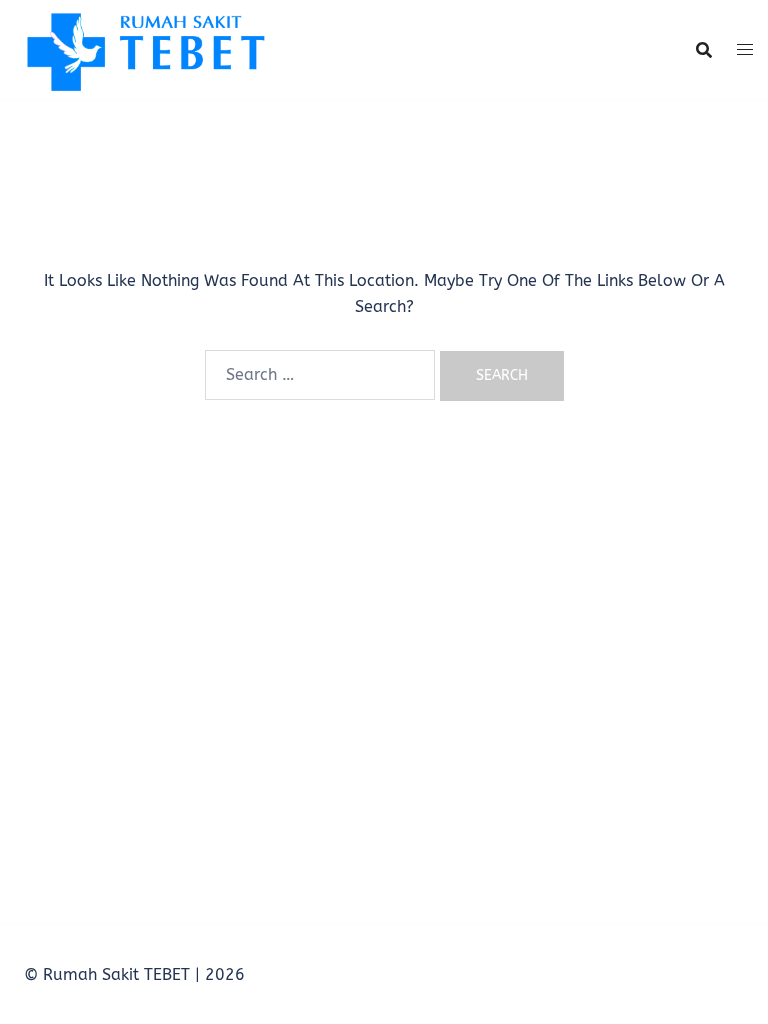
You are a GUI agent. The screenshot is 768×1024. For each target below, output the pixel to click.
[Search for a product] (704, 50)
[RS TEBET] (144, 48)
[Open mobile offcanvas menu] (745, 50)
